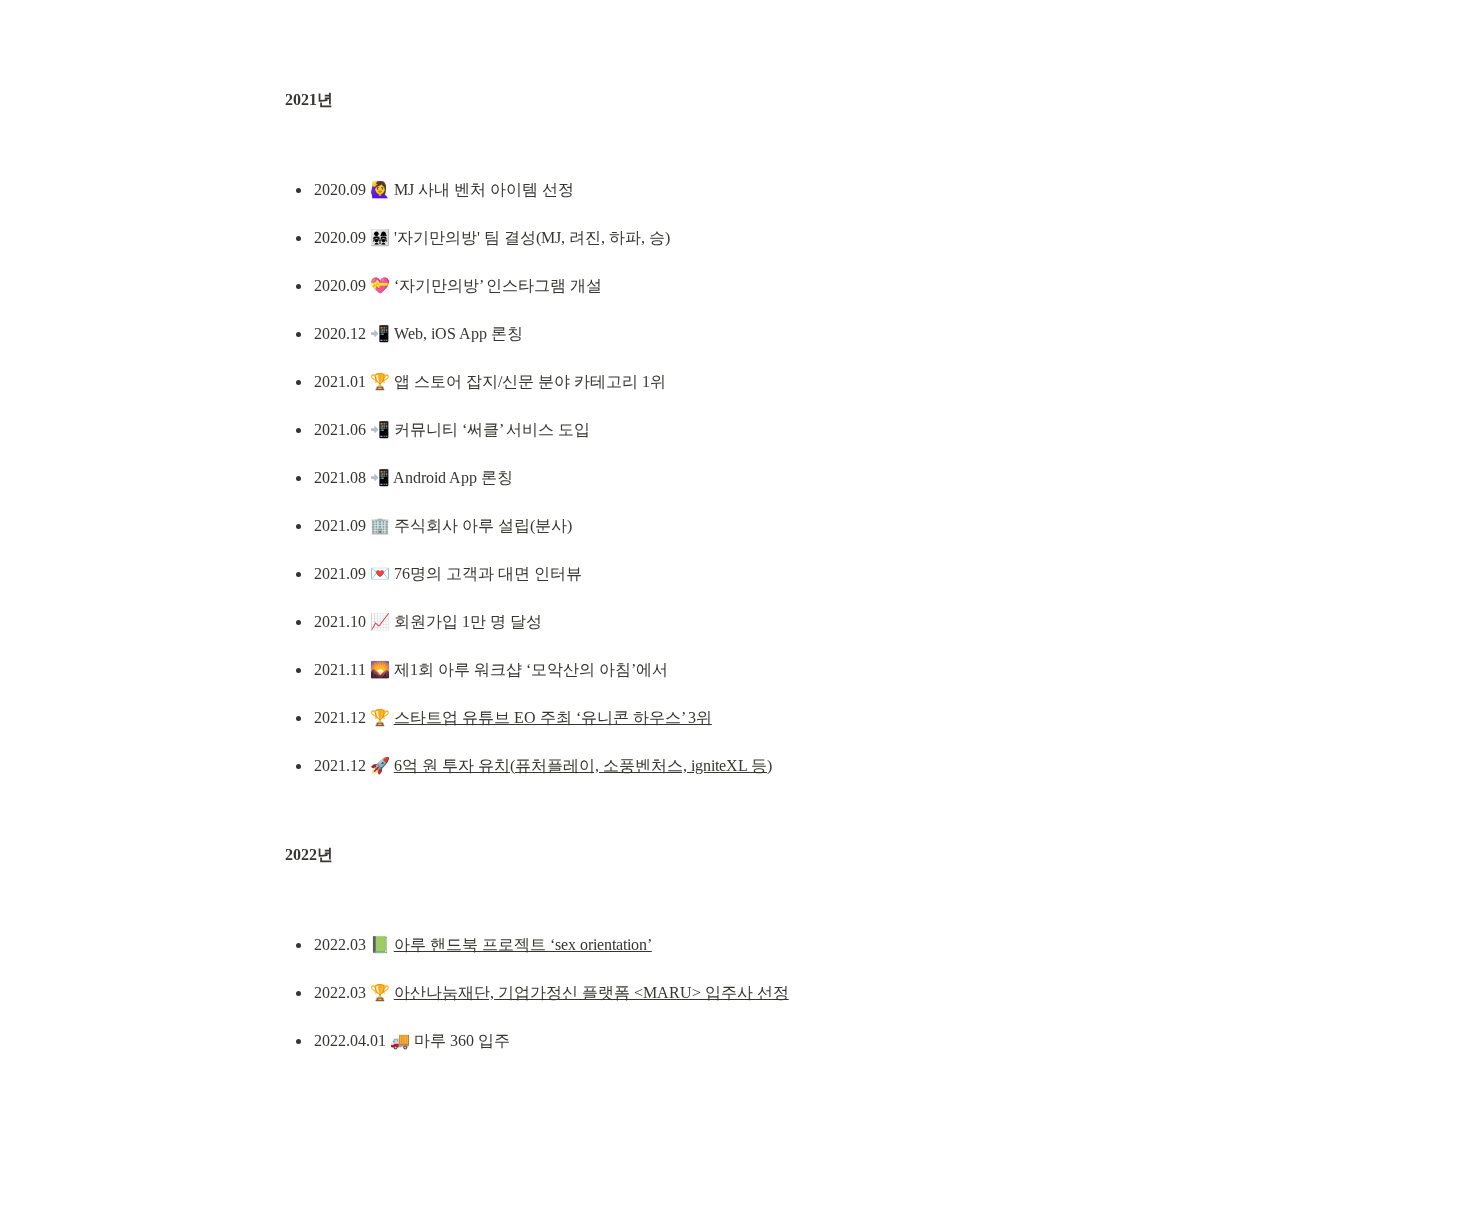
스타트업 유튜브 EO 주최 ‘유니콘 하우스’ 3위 (553, 717)
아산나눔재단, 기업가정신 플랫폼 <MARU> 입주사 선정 (591, 992)
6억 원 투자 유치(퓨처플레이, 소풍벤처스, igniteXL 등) (583, 765)
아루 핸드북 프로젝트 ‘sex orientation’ (523, 944)
